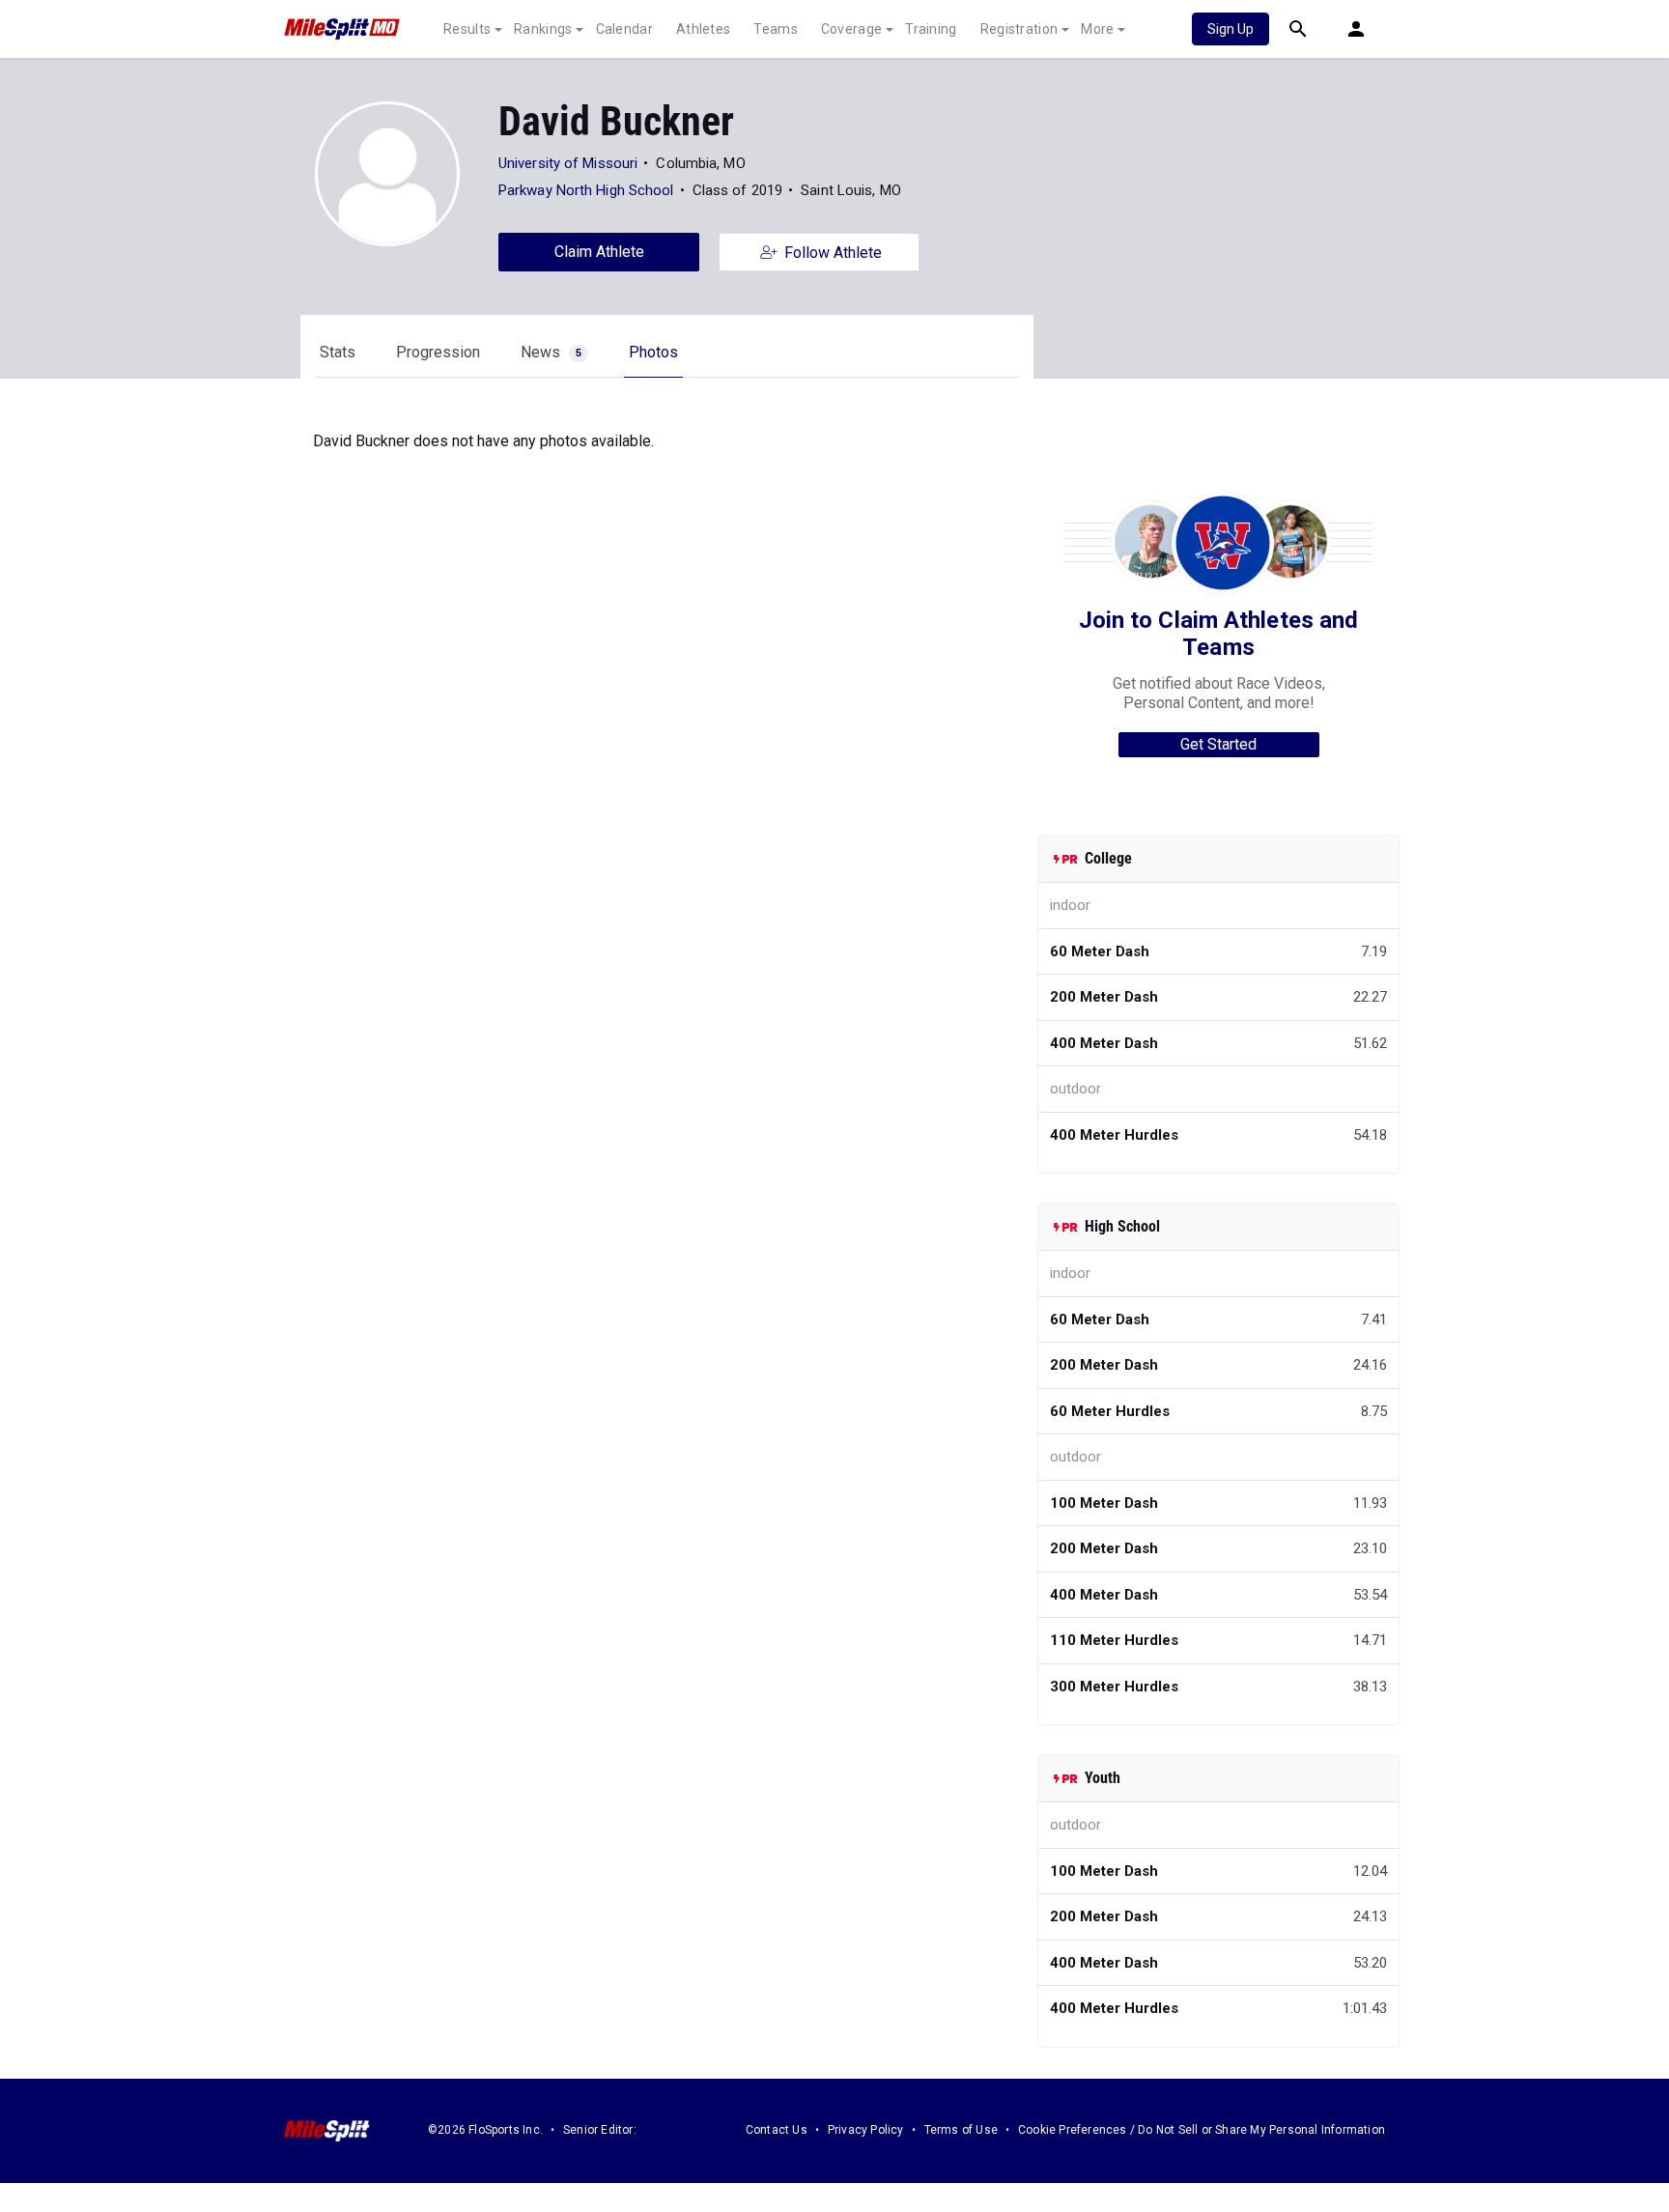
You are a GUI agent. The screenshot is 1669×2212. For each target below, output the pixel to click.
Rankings (543, 29)
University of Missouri (568, 163)
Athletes (703, 29)
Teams (776, 29)
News (551, 352)
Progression (438, 352)
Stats (338, 352)
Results (467, 29)
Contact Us (777, 2130)
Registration (1019, 29)
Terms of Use (961, 2130)
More (1097, 29)
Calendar (624, 29)
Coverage (851, 29)
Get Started (1218, 744)
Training (931, 29)
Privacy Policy (866, 2130)
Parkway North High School (586, 190)
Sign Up (1231, 29)
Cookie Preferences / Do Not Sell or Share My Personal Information (1202, 2130)
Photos (653, 352)
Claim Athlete (599, 252)
